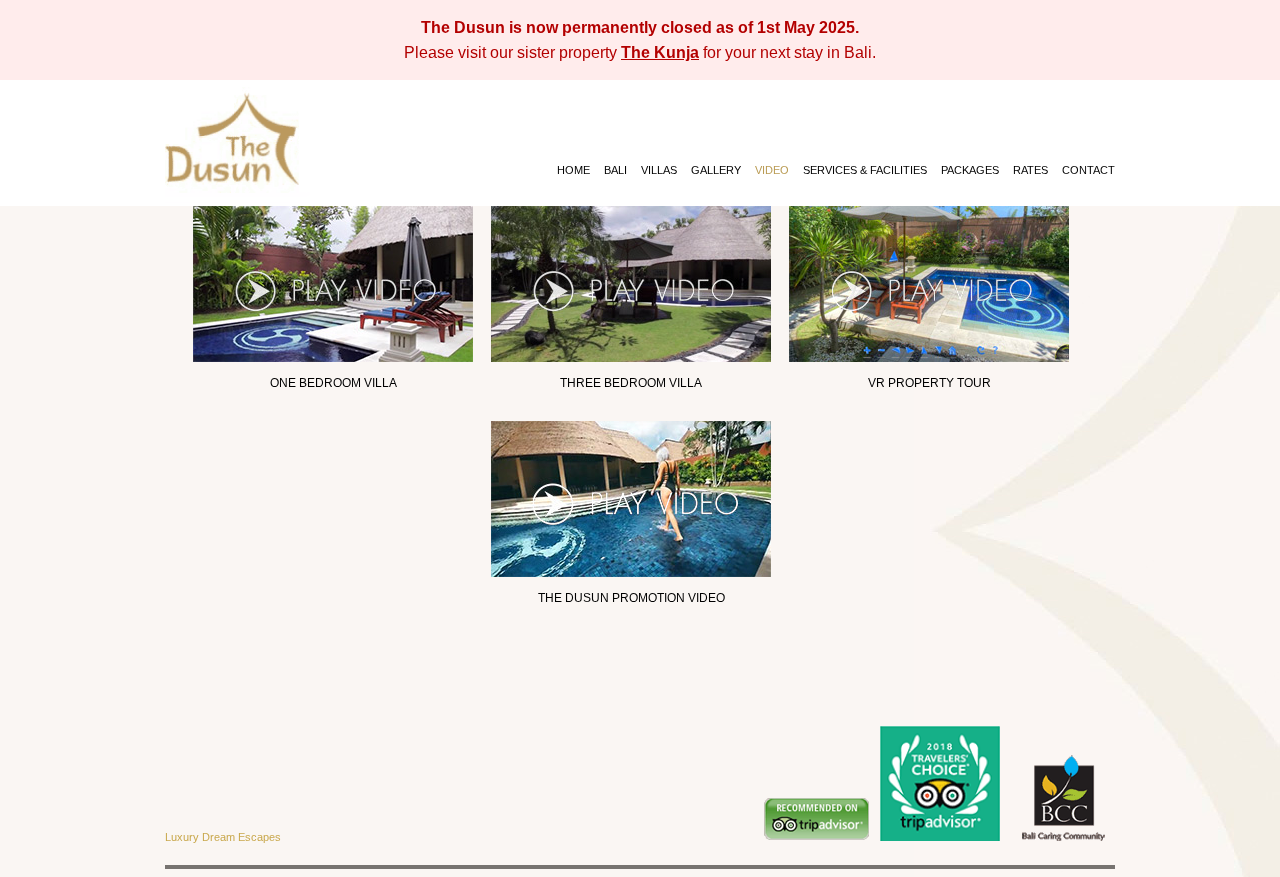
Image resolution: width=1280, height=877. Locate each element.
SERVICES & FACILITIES (865, 170)
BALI (615, 170)
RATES (1030, 170)
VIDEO (772, 170)
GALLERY (716, 170)
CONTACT (1088, 170)
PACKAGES (970, 170)
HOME (573, 170)
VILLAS (659, 170)
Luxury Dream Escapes (223, 837)
